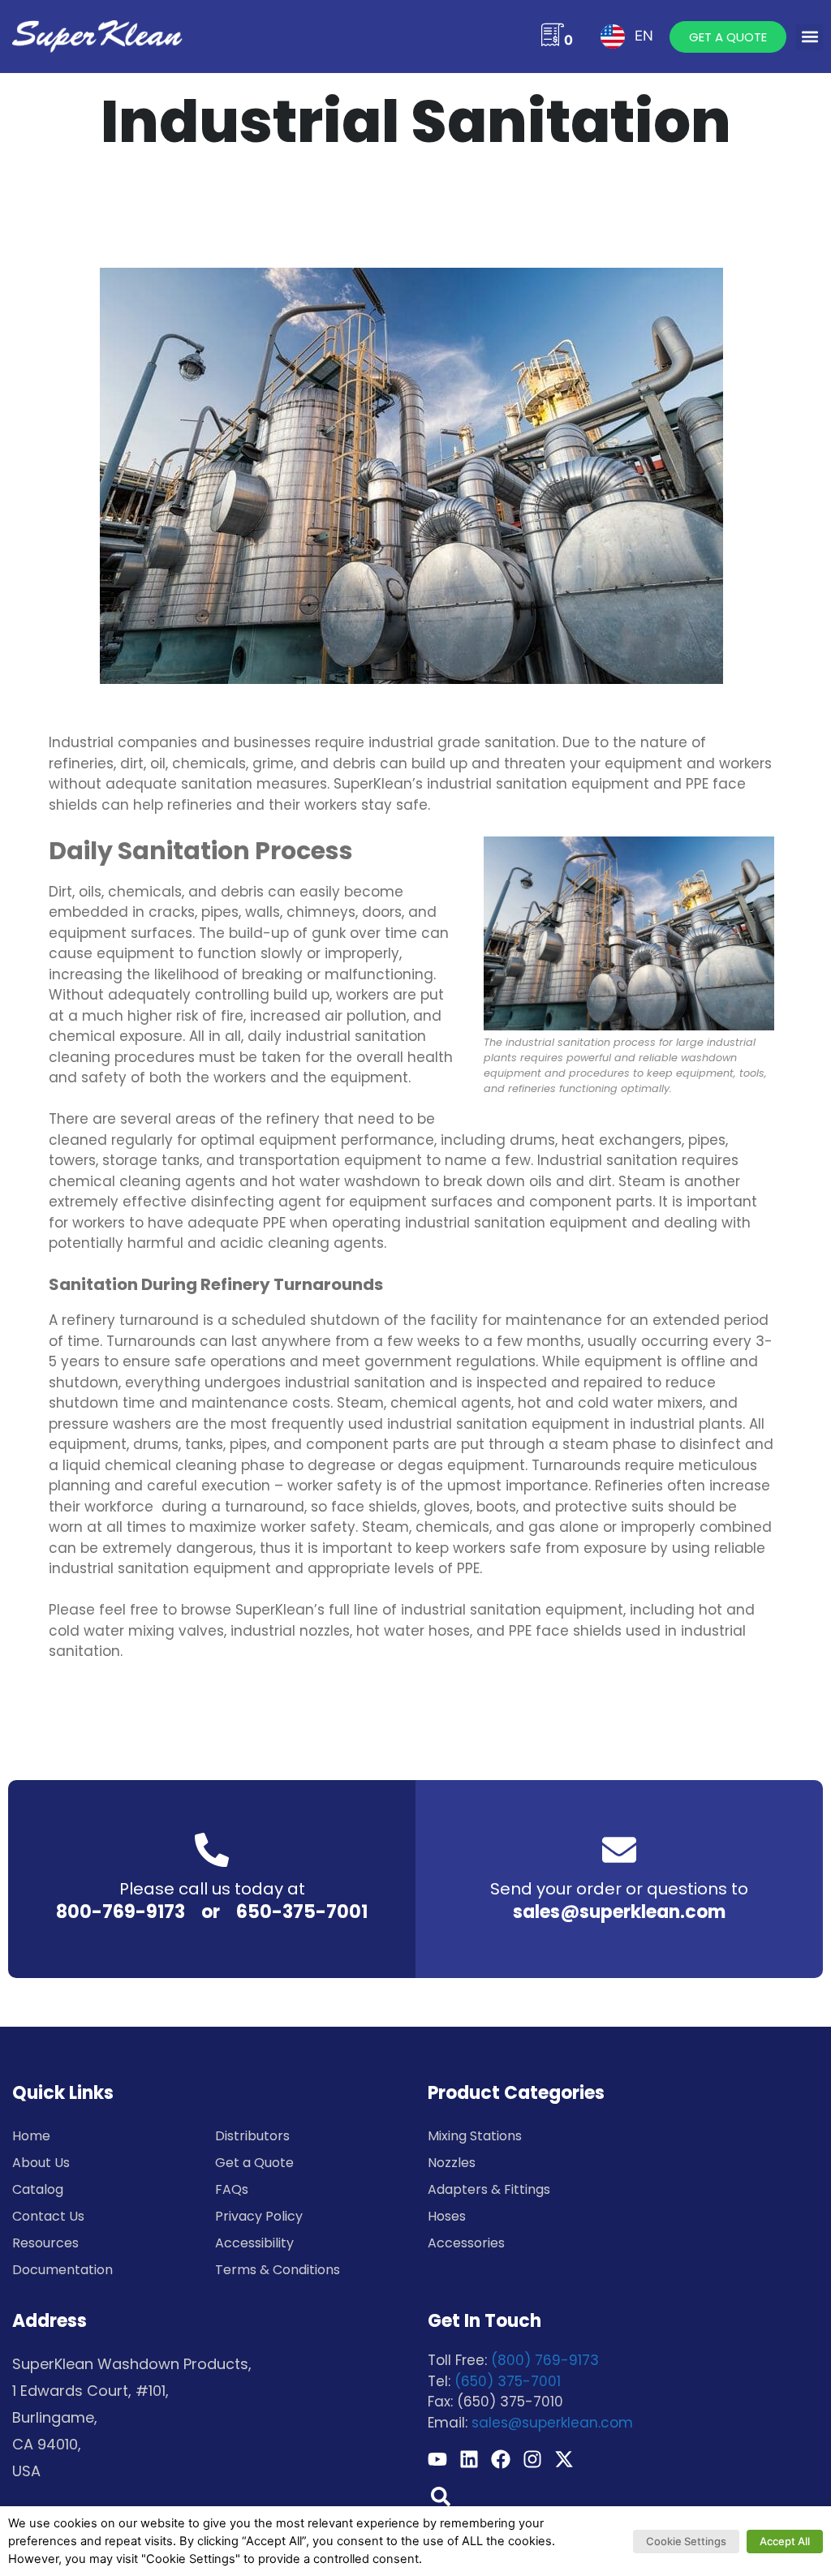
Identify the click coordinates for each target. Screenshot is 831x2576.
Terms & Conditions (278, 2270)
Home (31, 2136)
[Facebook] (501, 2459)
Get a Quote (254, 2163)
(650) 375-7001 (508, 2381)
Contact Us (48, 2216)
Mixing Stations (475, 2136)
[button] (809, 37)
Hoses (447, 2216)
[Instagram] (532, 2459)
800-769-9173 (121, 1912)
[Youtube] (437, 2459)
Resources (45, 2243)
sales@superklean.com (619, 1912)
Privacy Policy (259, 2216)
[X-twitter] (564, 2459)
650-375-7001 (302, 1912)
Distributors (252, 2136)
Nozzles (452, 2163)
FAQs (232, 2189)
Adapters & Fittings (489, 2189)
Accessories (466, 2243)
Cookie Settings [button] (686, 2541)
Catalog (38, 2189)
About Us (41, 2163)
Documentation (62, 2270)
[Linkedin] (469, 2459)
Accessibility (254, 2243)
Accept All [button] (785, 2541)
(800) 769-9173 (545, 2360)
